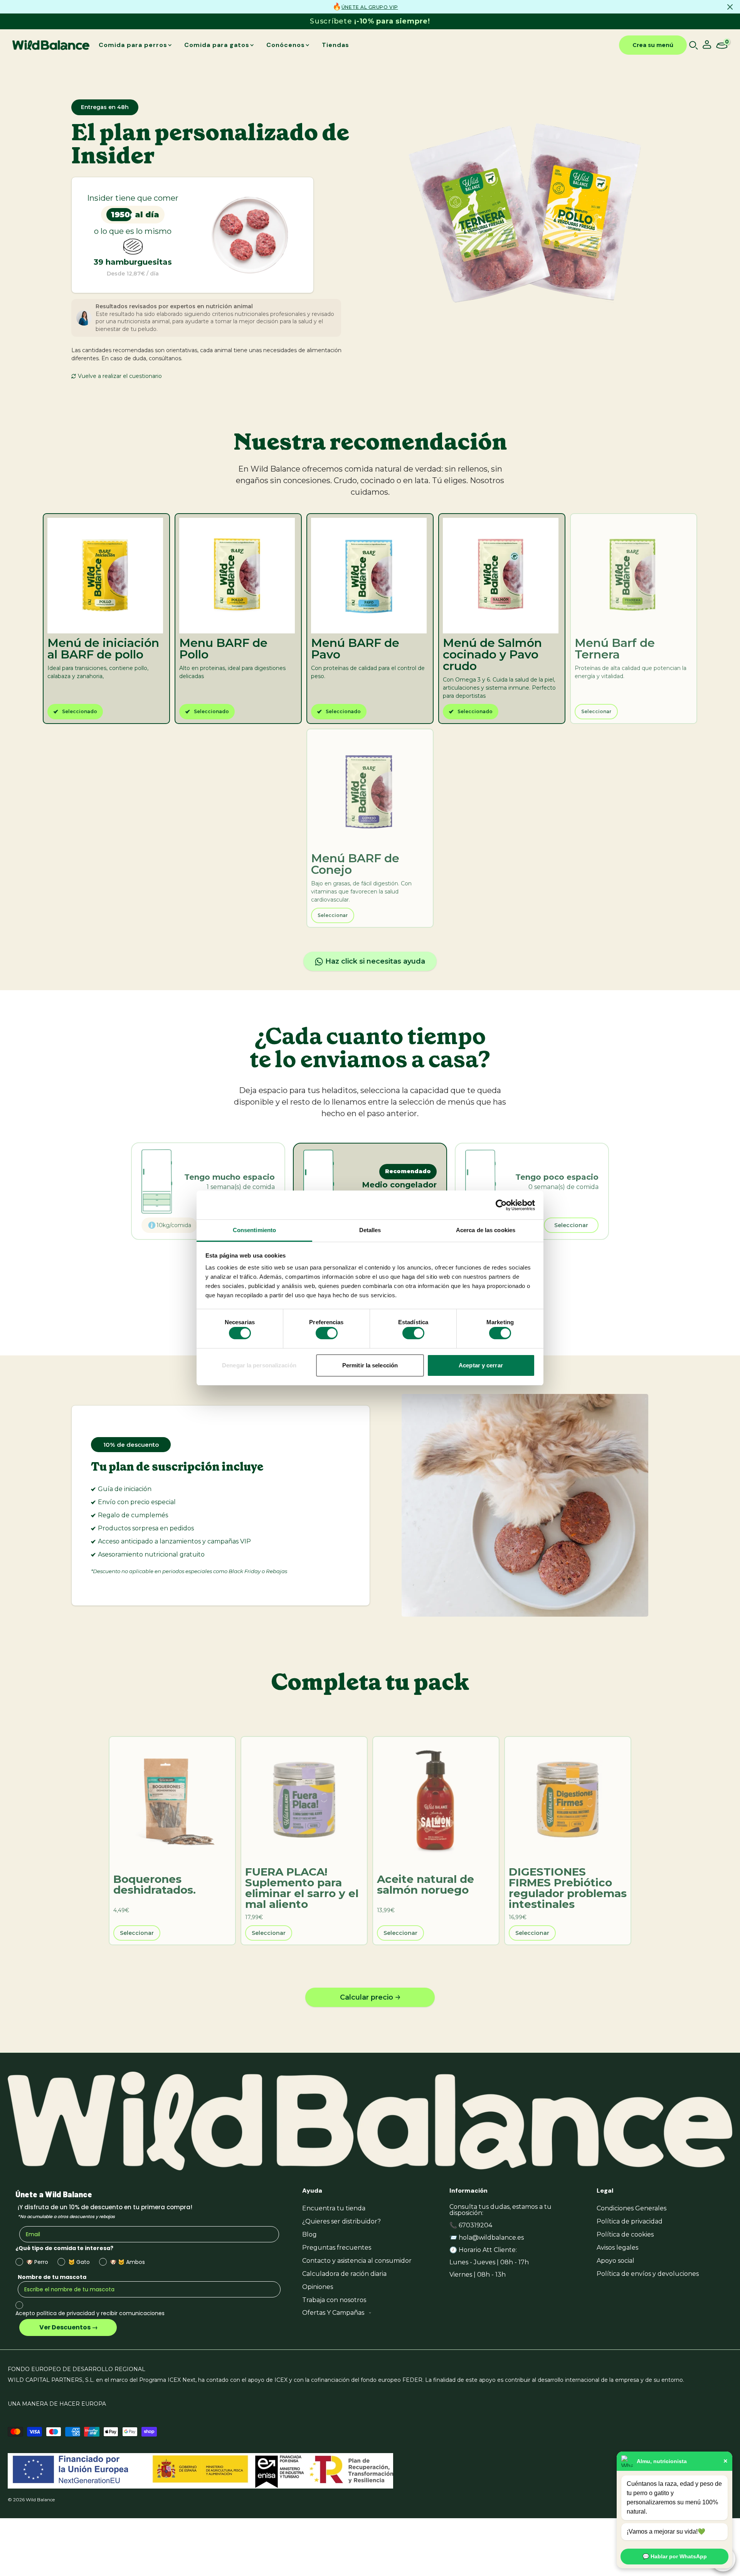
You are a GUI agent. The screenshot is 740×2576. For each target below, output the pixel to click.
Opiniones (318, 2287)
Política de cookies (625, 2234)
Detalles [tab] (370, 1230)
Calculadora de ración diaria (344, 2274)
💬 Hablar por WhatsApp (675, 2556)
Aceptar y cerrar (481, 1365)
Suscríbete (370, 21)
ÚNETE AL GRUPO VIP (370, 7)
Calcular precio (367, 1997)
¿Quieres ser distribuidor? (341, 2221)
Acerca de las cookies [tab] (486, 1230)
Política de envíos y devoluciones (648, 2274)
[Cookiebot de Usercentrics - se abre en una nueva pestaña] (501, 1205)
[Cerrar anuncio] (730, 7)
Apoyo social (616, 2261)
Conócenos (286, 45)
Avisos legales (617, 2248)
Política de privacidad (630, 2221)
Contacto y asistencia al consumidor (357, 2261)
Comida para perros (133, 45)
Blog (309, 2234)
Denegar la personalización (259, 1365)
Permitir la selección (370, 1365)
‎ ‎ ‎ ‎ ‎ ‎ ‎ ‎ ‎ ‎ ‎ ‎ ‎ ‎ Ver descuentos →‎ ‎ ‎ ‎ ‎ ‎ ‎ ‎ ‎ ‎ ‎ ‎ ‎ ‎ (68, 2327)
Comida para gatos (217, 45)
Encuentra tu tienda (334, 2208)
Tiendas (336, 45)
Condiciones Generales (632, 2208)
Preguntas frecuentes (337, 2248)
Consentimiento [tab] (254, 1230)
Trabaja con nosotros (334, 2300)
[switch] (327, 1333)
